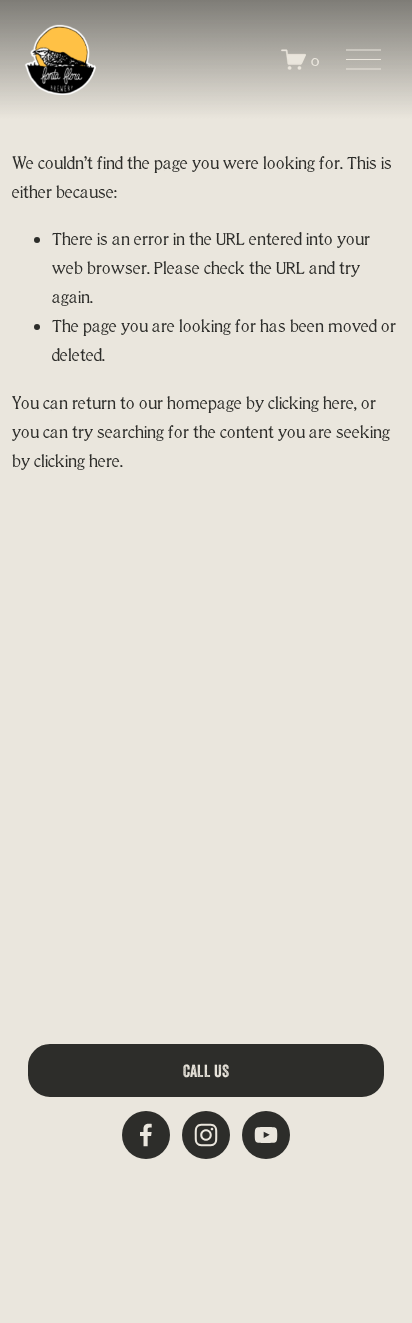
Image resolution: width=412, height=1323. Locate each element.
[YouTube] (266, 1135)
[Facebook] (146, 1135)
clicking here (311, 402)
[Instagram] (206, 1135)
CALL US (206, 1070)
